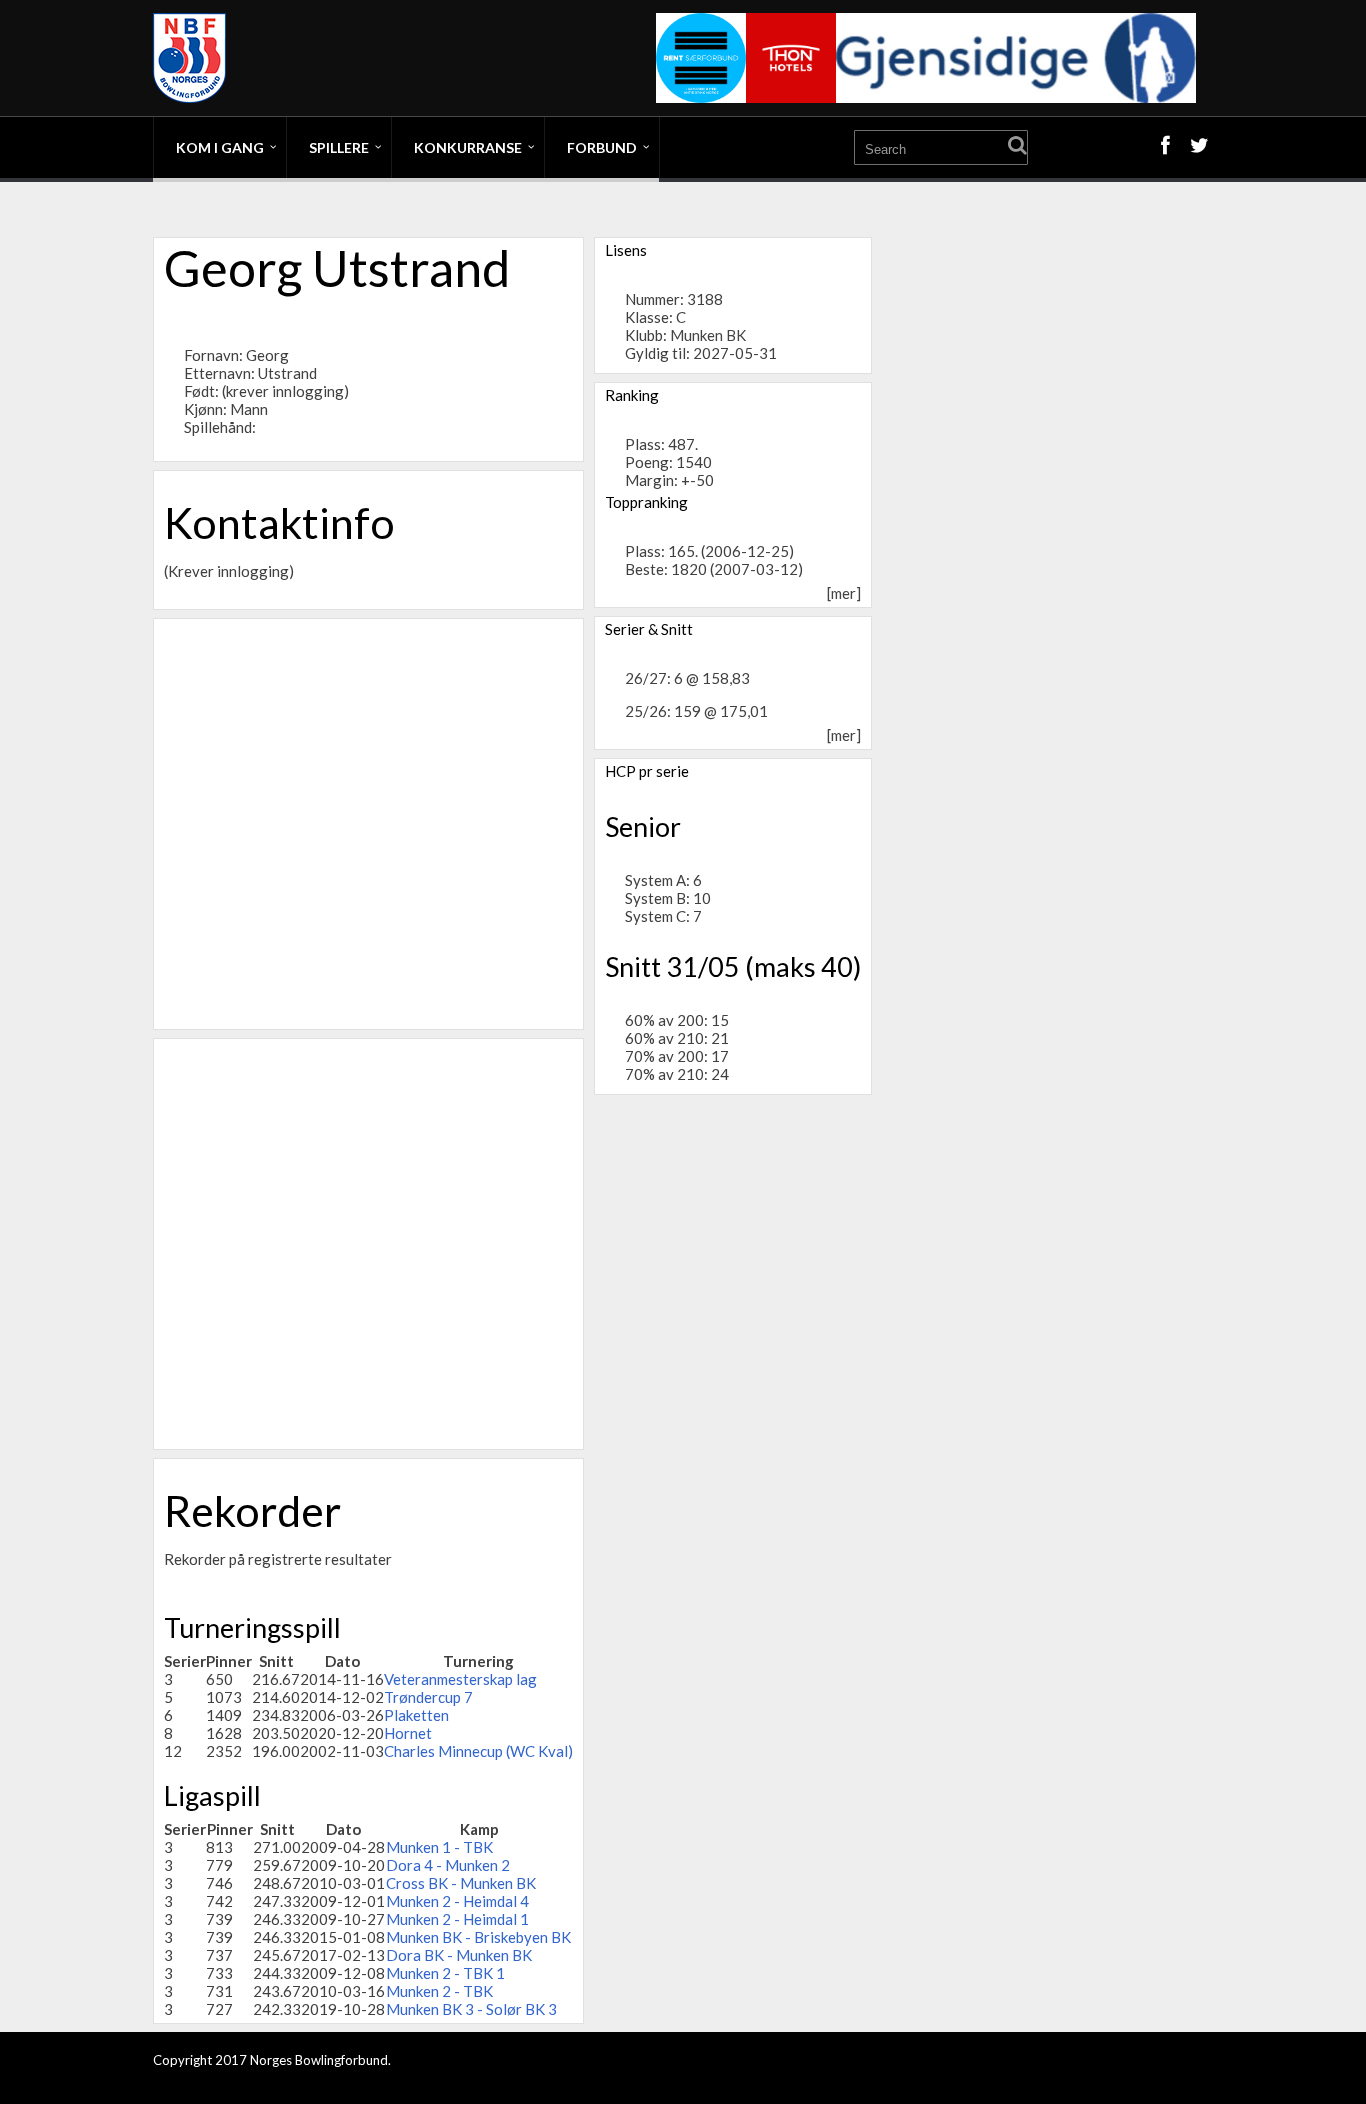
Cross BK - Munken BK (461, 1883)
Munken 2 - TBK (439, 1991)
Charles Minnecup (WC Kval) (478, 1751)
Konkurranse (468, 147)
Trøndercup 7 (428, 1697)
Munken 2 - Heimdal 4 (457, 1901)
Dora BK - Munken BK (459, 1955)
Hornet (408, 1733)
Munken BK (708, 335)
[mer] (844, 593)
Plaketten (416, 1715)
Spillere (339, 147)
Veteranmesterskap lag (460, 1679)
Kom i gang (220, 147)
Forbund (602, 147)
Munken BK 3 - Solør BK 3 (471, 2009)
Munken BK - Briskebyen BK (478, 1937)
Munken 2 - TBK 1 (445, 1973)
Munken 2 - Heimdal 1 (457, 1919)
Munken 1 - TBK (439, 1847)
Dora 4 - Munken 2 (448, 1865)
